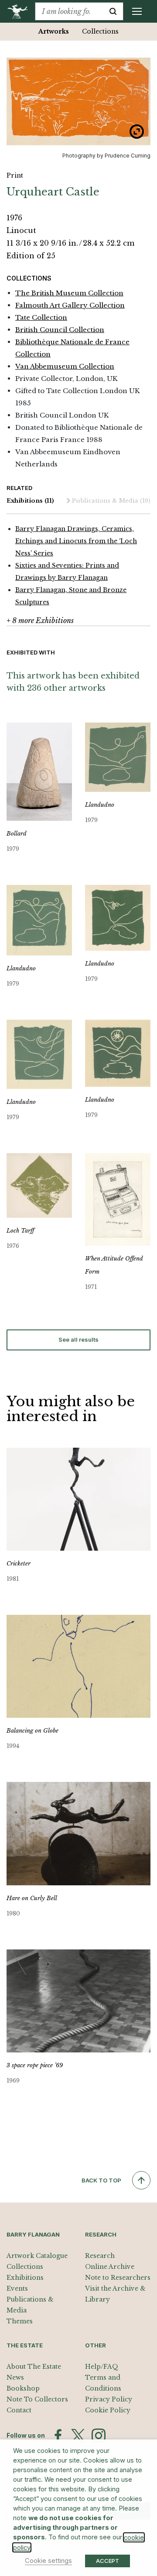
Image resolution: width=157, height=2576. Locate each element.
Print (15, 175)
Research (100, 2256)
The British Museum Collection (69, 293)
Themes (20, 2321)
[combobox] (69, 11)
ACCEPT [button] (108, 2561)
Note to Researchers (118, 2278)
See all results (78, 1339)
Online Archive (110, 2267)
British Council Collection (60, 330)
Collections (100, 31)
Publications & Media (111, 501)
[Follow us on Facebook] (58, 2436)
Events (17, 2288)
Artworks (54, 31)
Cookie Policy (108, 2410)
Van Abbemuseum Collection (65, 366)
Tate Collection (41, 317)
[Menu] (137, 11)
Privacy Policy (109, 2399)
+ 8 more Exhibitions (40, 620)
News (15, 2377)
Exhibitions (30, 501)
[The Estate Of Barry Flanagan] (21, 11)
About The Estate (34, 2367)
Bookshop (23, 2388)
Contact (19, 2410)
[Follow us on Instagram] (99, 2436)
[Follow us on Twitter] (78, 2436)
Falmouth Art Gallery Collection (70, 305)
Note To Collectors (37, 2399)
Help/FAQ (102, 2367)
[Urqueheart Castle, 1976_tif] (78, 101)
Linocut (21, 230)
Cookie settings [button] (48, 2561)
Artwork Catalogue (37, 2256)
